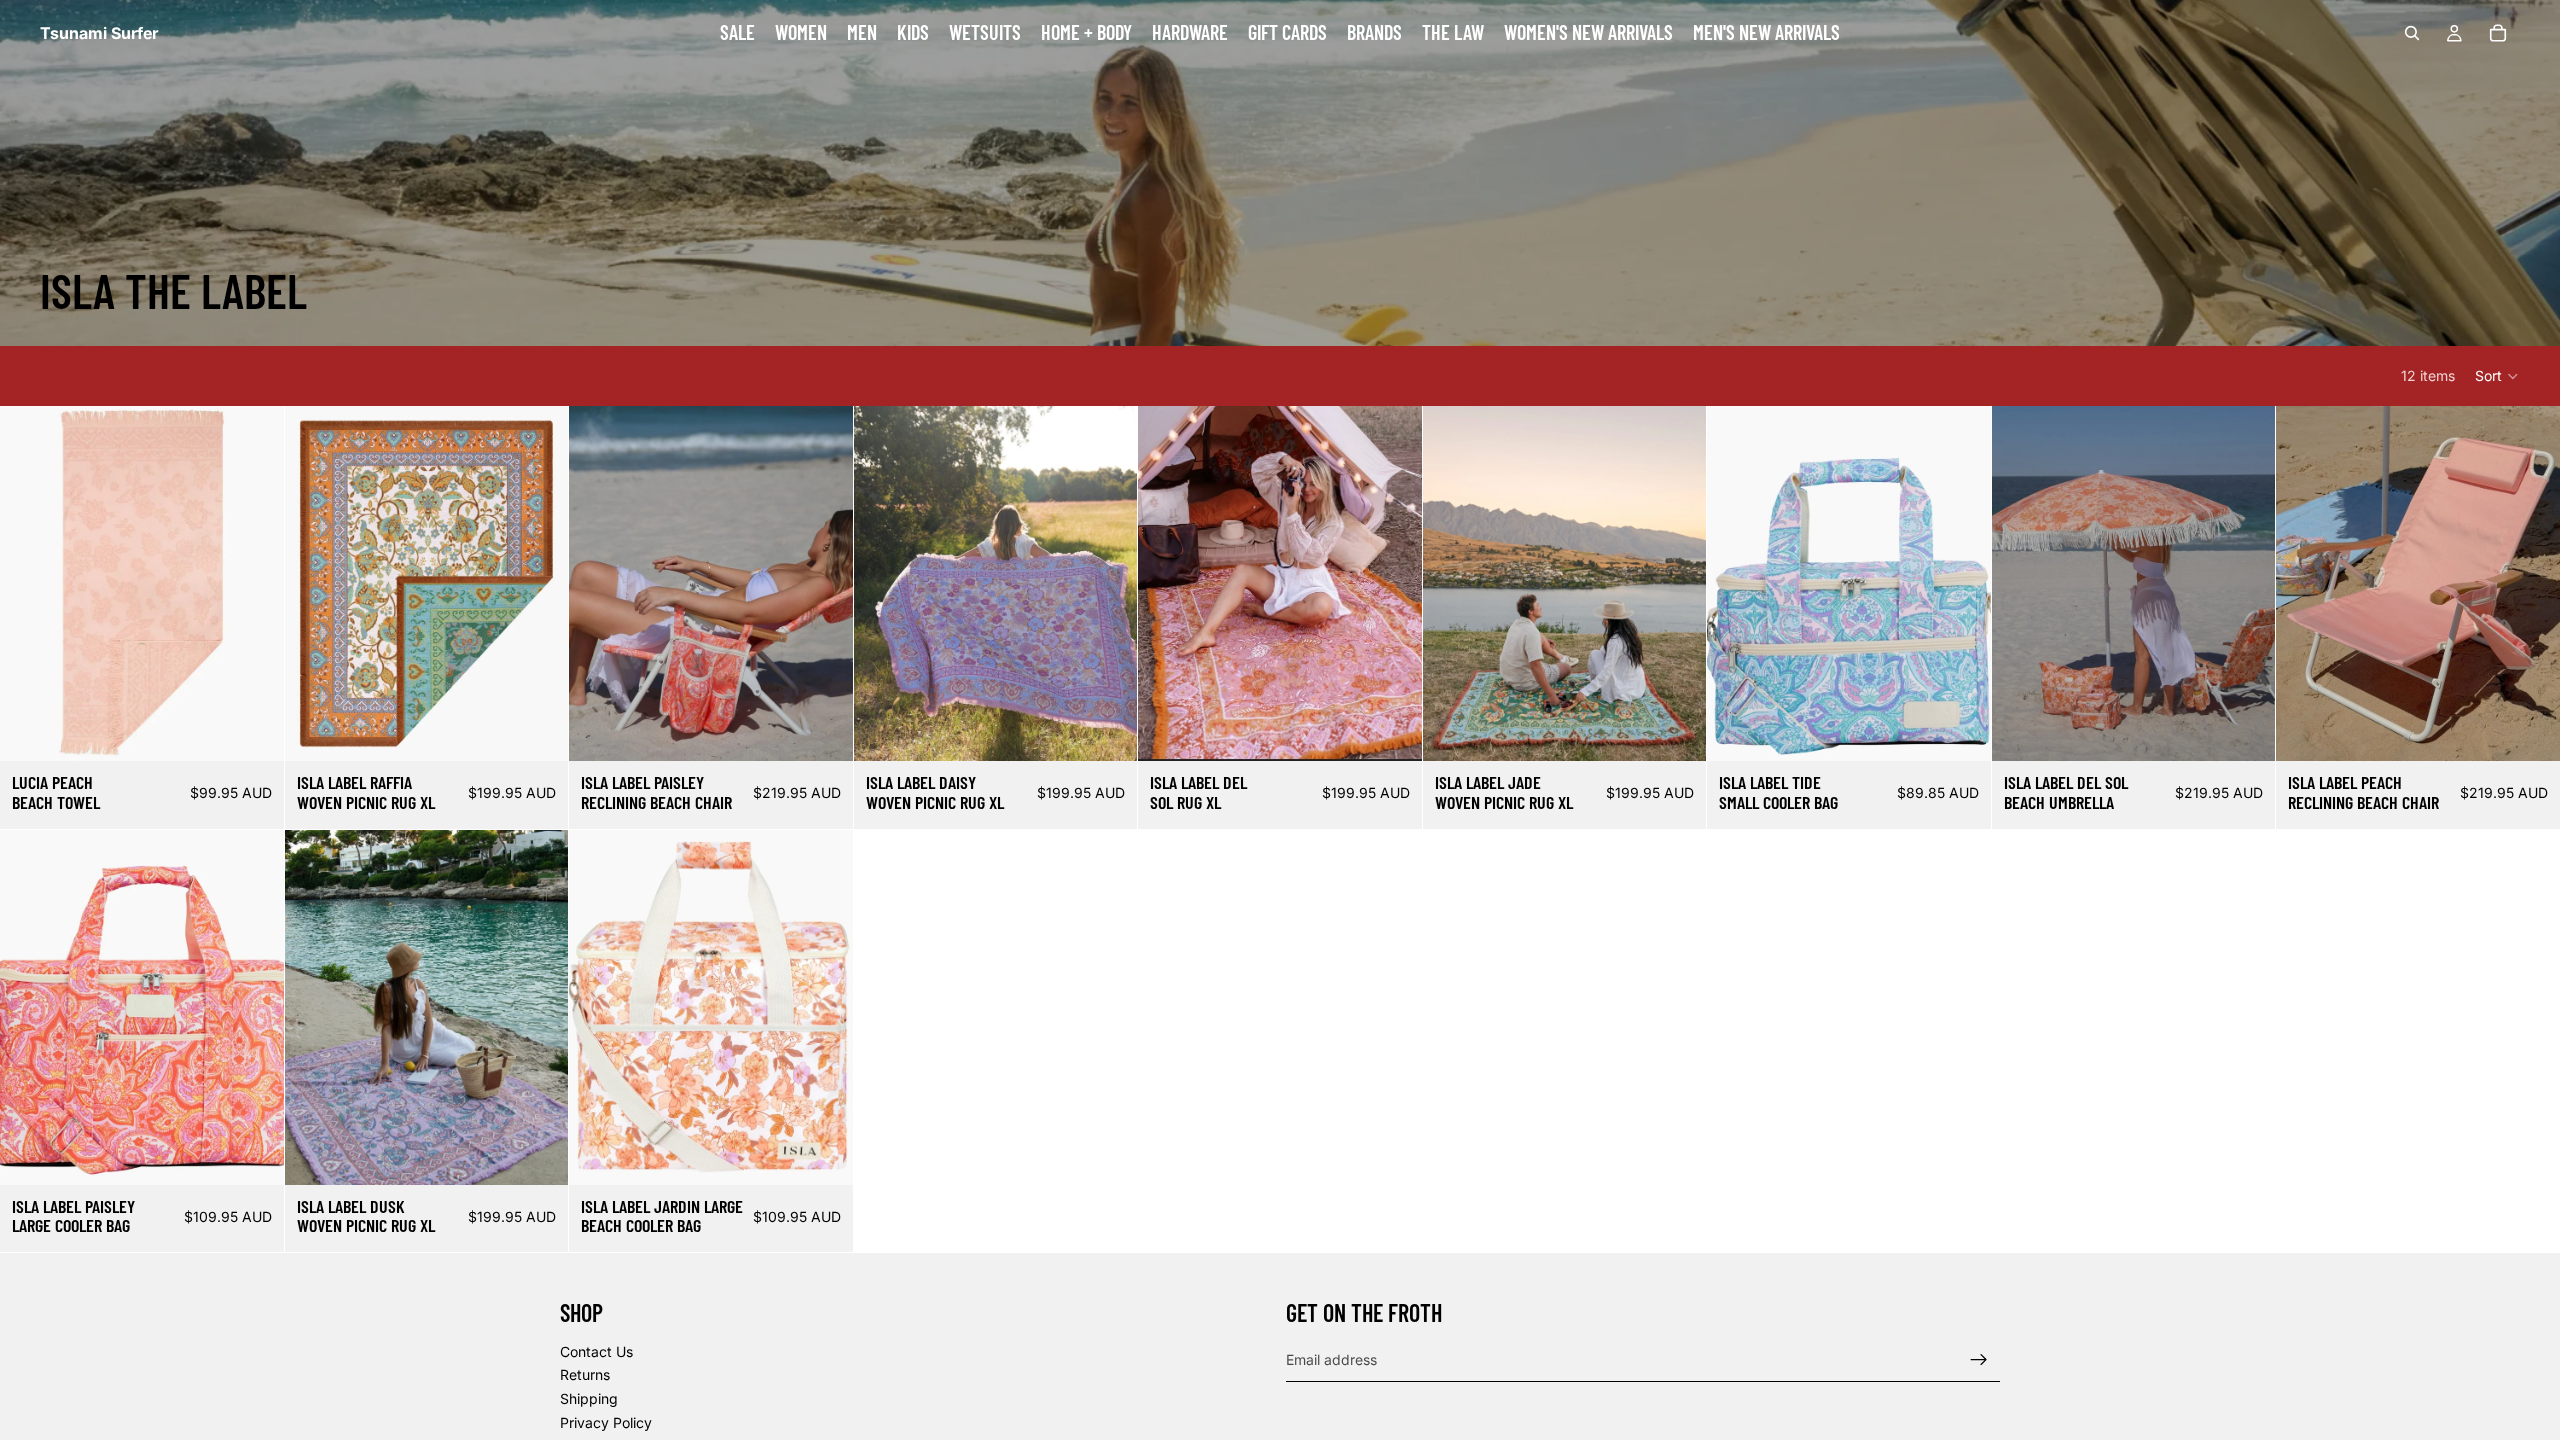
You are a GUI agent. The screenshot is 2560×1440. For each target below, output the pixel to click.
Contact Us (596, 1351)
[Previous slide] (30, 584)
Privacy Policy (606, 1422)
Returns (585, 1375)
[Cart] (2498, 33)
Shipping (589, 1398)
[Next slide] (254, 584)
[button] (2497, 376)
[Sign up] (1979, 1360)
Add (270, 729)
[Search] (2412, 33)
